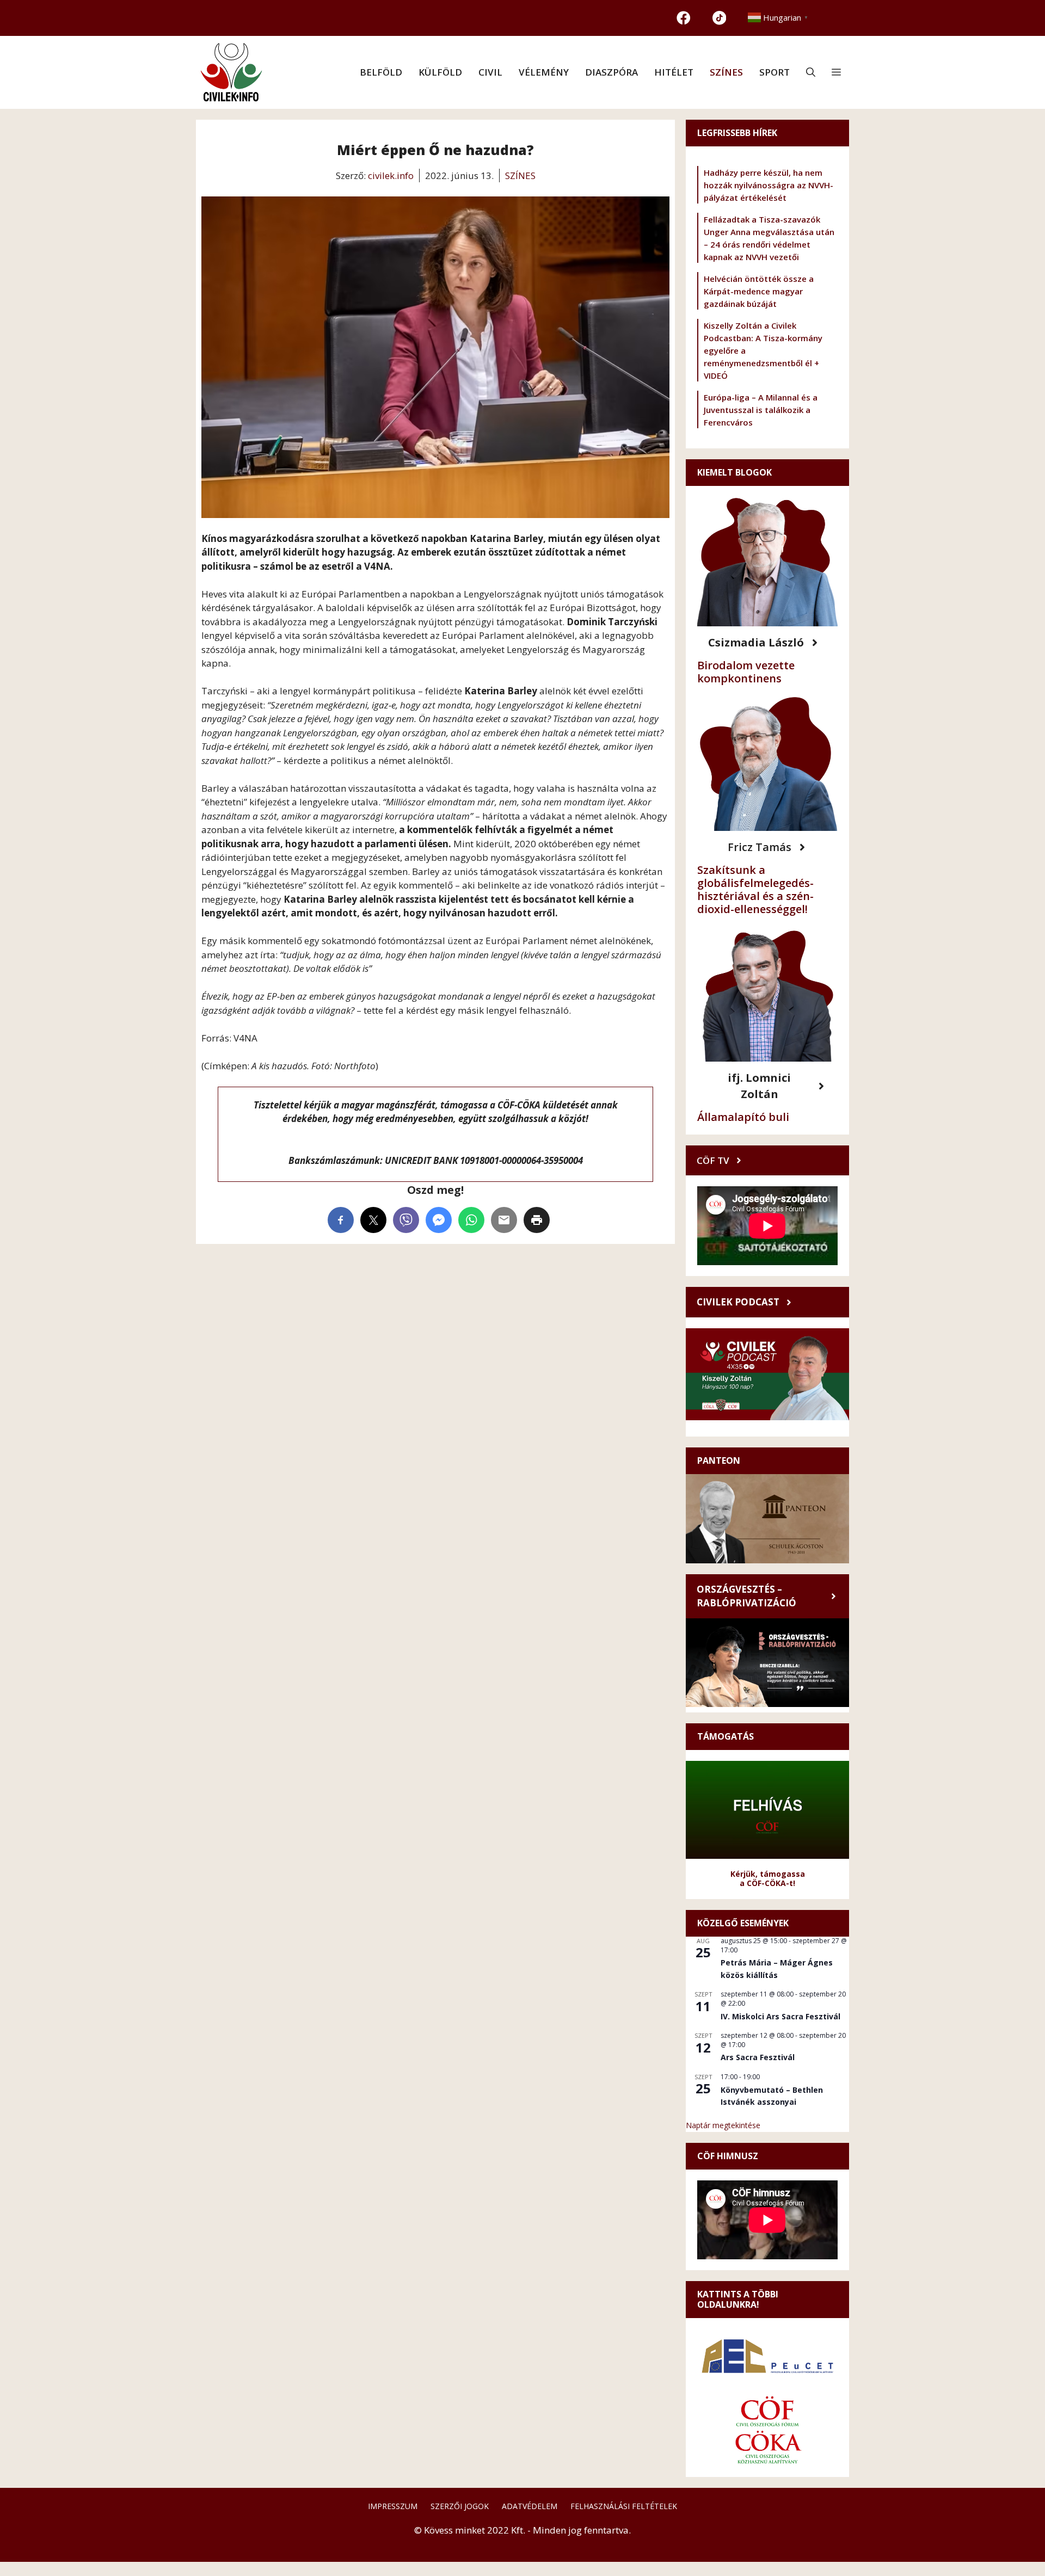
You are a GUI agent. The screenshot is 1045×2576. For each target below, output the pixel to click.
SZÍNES (726, 72)
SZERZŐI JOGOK (460, 2506)
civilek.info (391, 175)
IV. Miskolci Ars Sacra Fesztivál (780, 2016)
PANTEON (719, 1460)
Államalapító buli (743, 1117)
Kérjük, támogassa (768, 1874)
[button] (811, 72)
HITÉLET (674, 72)
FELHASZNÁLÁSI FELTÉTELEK (624, 2506)
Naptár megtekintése (723, 2125)
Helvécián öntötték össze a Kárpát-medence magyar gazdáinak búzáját (759, 291)
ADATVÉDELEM (530, 2506)
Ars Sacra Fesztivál (758, 2057)
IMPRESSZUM (393, 2506)
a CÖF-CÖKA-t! (767, 1883)
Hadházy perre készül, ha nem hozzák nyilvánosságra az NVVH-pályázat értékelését (769, 185)
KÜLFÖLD (440, 72)
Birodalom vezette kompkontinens (746, 672)
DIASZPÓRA (611, 72)
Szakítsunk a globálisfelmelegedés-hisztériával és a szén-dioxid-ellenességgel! (755, 889)
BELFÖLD (381, 72)
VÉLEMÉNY (544, 72)
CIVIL (490, 72)
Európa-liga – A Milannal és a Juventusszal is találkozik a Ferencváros (761, 410)
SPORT (774, 72)
